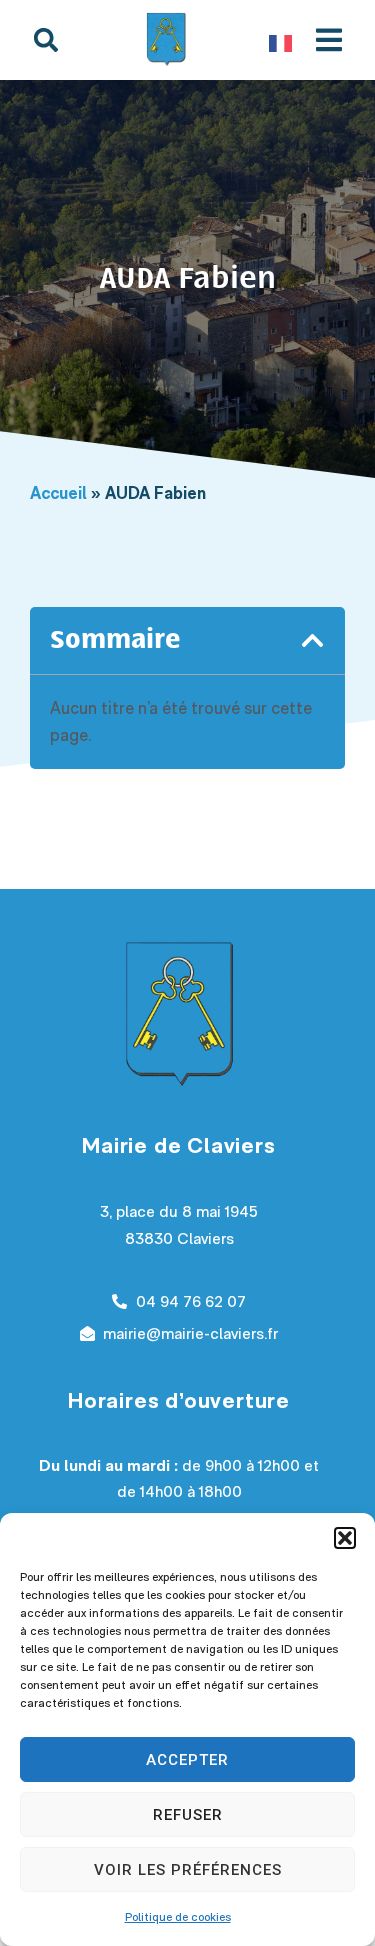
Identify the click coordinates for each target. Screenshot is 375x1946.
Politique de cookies (178, 1917)
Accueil (58, 493)
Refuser (188, 1815)
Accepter (187, 1760)
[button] (345, 1538)
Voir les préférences (188, 1870)
